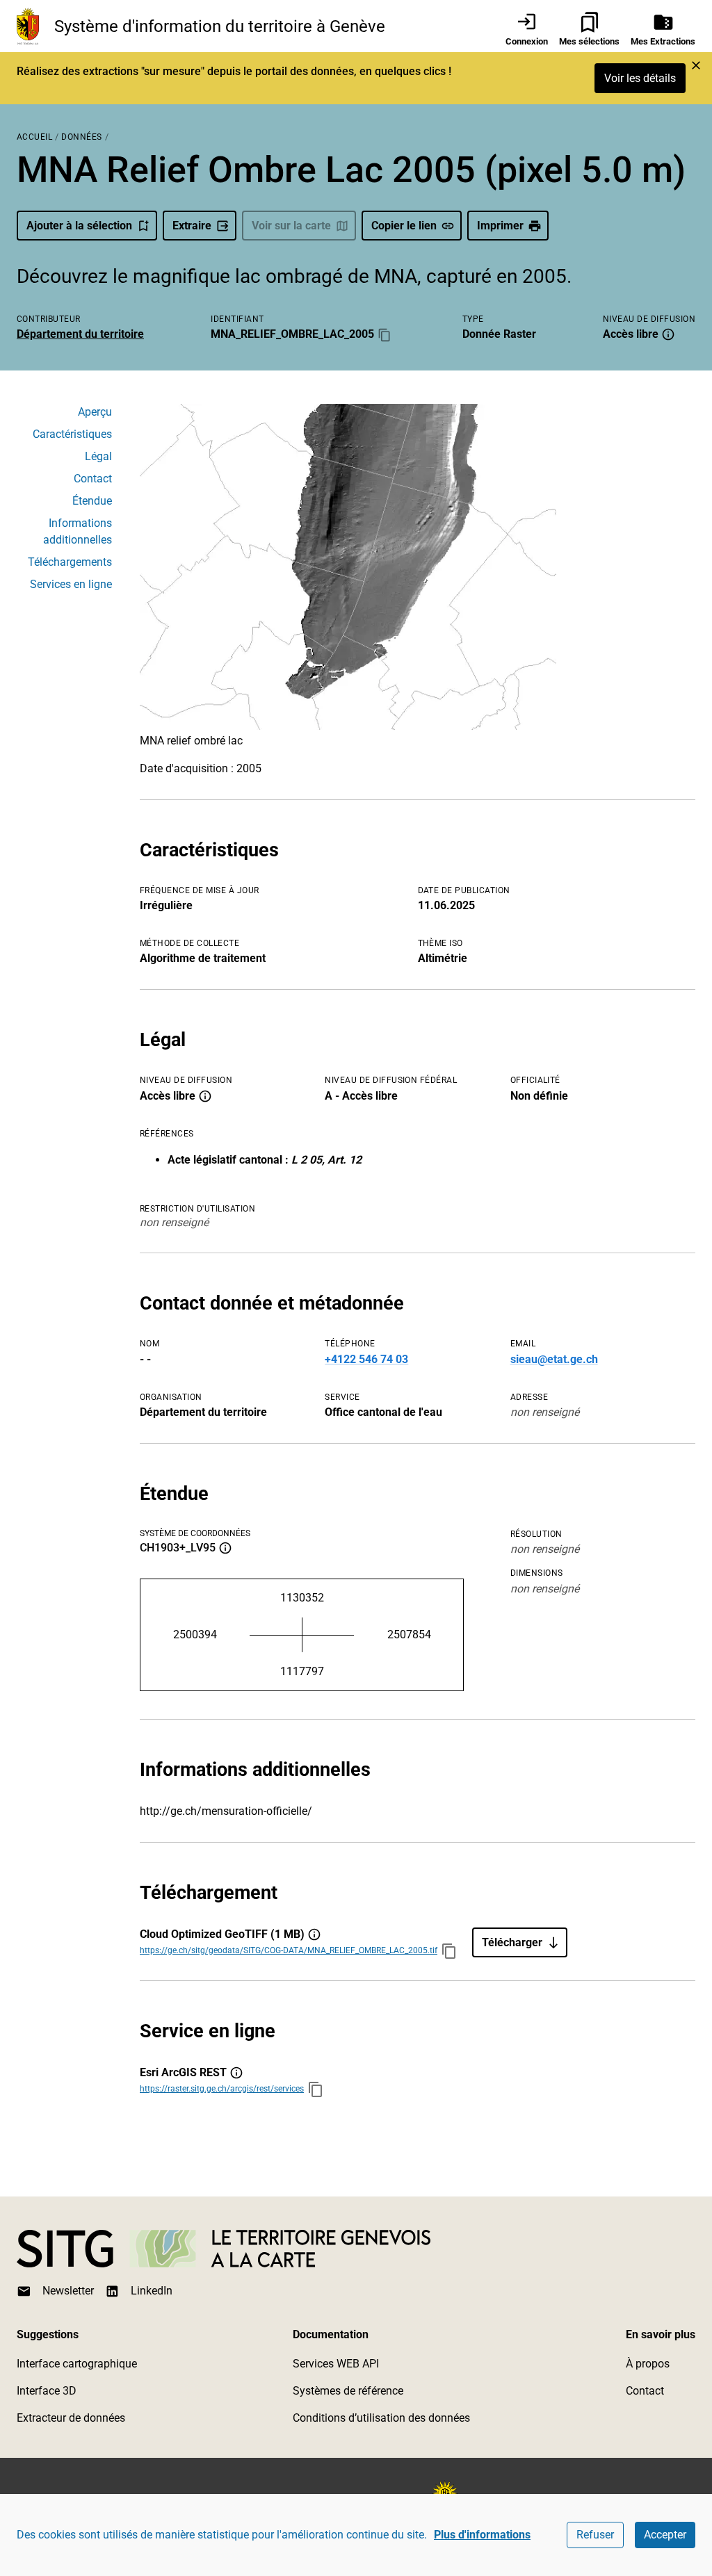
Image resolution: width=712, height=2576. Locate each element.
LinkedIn (152, 2291)
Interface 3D (47, 2391)
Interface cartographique (77, 2364)
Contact (645, 2391)
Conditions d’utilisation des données (381, 2418)
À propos (648, 2364)
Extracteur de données (71, 2418)
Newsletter (68, 2291)
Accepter (665, 2535)
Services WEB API (336, 2364)
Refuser (595, 2535)
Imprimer (500, 226)
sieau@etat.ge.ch (554, 1359)
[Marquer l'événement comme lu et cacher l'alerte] (696, 65)
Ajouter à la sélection (79, 226)
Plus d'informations (482, 2535)
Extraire (192, 226)
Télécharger (512, 1942)
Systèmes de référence (348, 2391)
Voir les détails (640, 78)
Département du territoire (80, 334)
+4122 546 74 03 (366, 1359)
